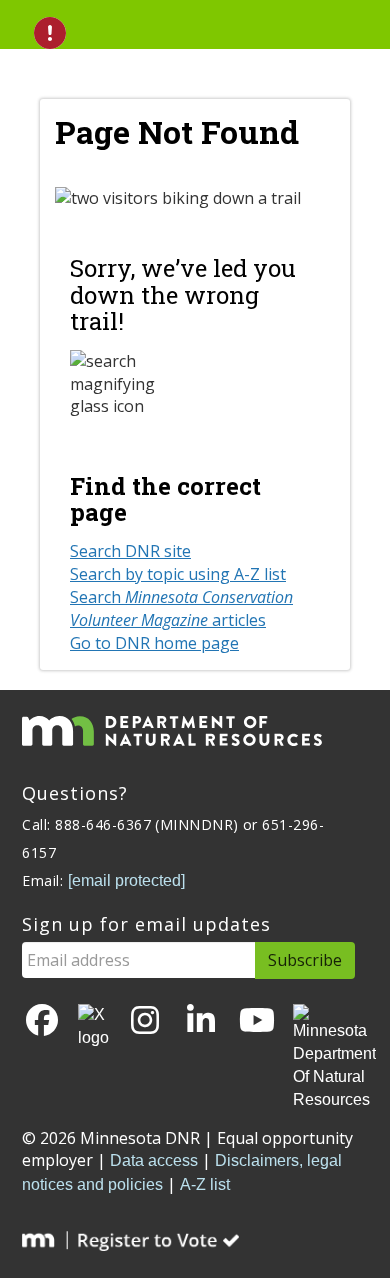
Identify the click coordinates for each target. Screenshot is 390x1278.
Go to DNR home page (154, 643)
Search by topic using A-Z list (178, 574)
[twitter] (93, 1027)
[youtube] (257, 1021)
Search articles (181, 608)
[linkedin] (201, 1021)
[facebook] (42, 1021)
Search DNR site (130, 551)
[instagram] (145, 1021)
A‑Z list (205, 1184)
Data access (154, 1160)
